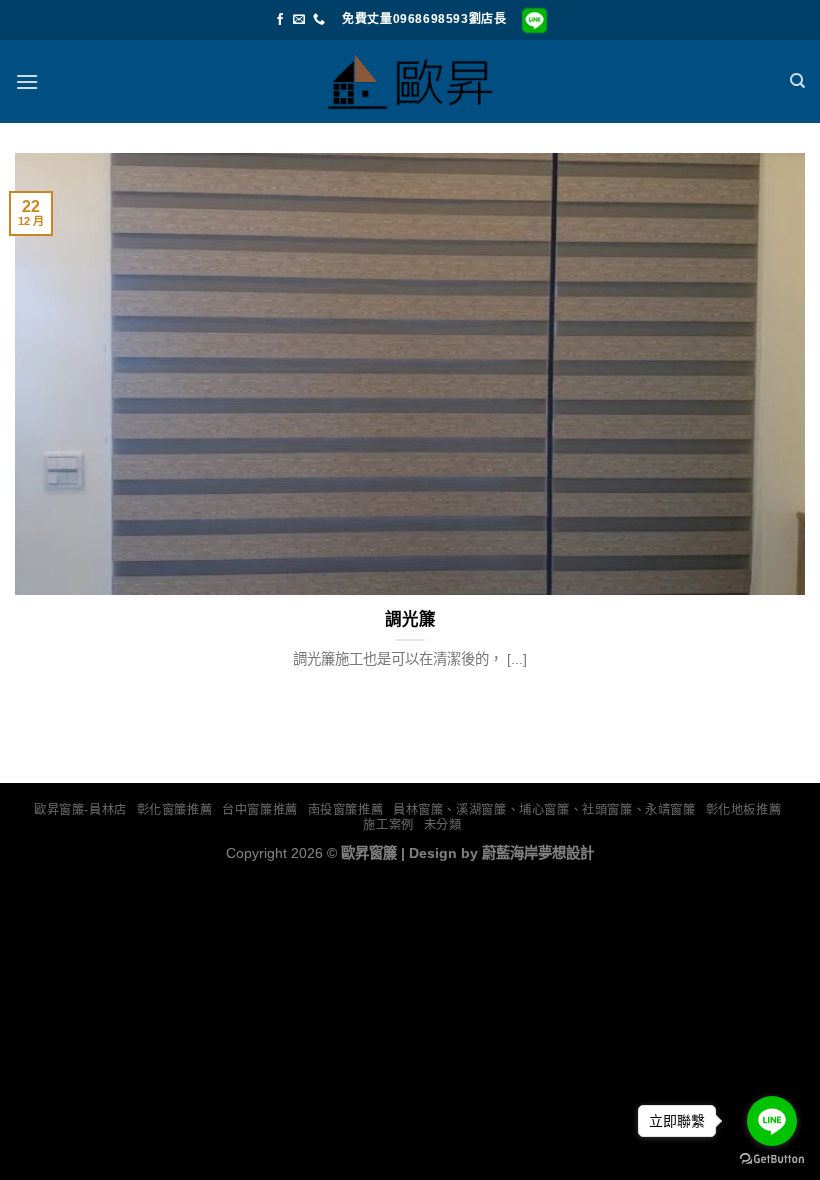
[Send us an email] (299, 20)
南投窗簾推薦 (346, 810)
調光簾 (410, 619)
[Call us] (319, 20)
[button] (27, 81)
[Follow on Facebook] (280, 20)
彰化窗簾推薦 (175, 810)
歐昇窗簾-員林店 (80, 810)
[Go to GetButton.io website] (772, 1159)
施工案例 (388, 825)
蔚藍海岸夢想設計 (538, 853)
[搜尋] (797, 81)
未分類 (443, 825)
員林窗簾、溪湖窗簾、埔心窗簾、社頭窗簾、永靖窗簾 (544, 810)
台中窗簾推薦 (260, 810)
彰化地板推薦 (744, 810)
